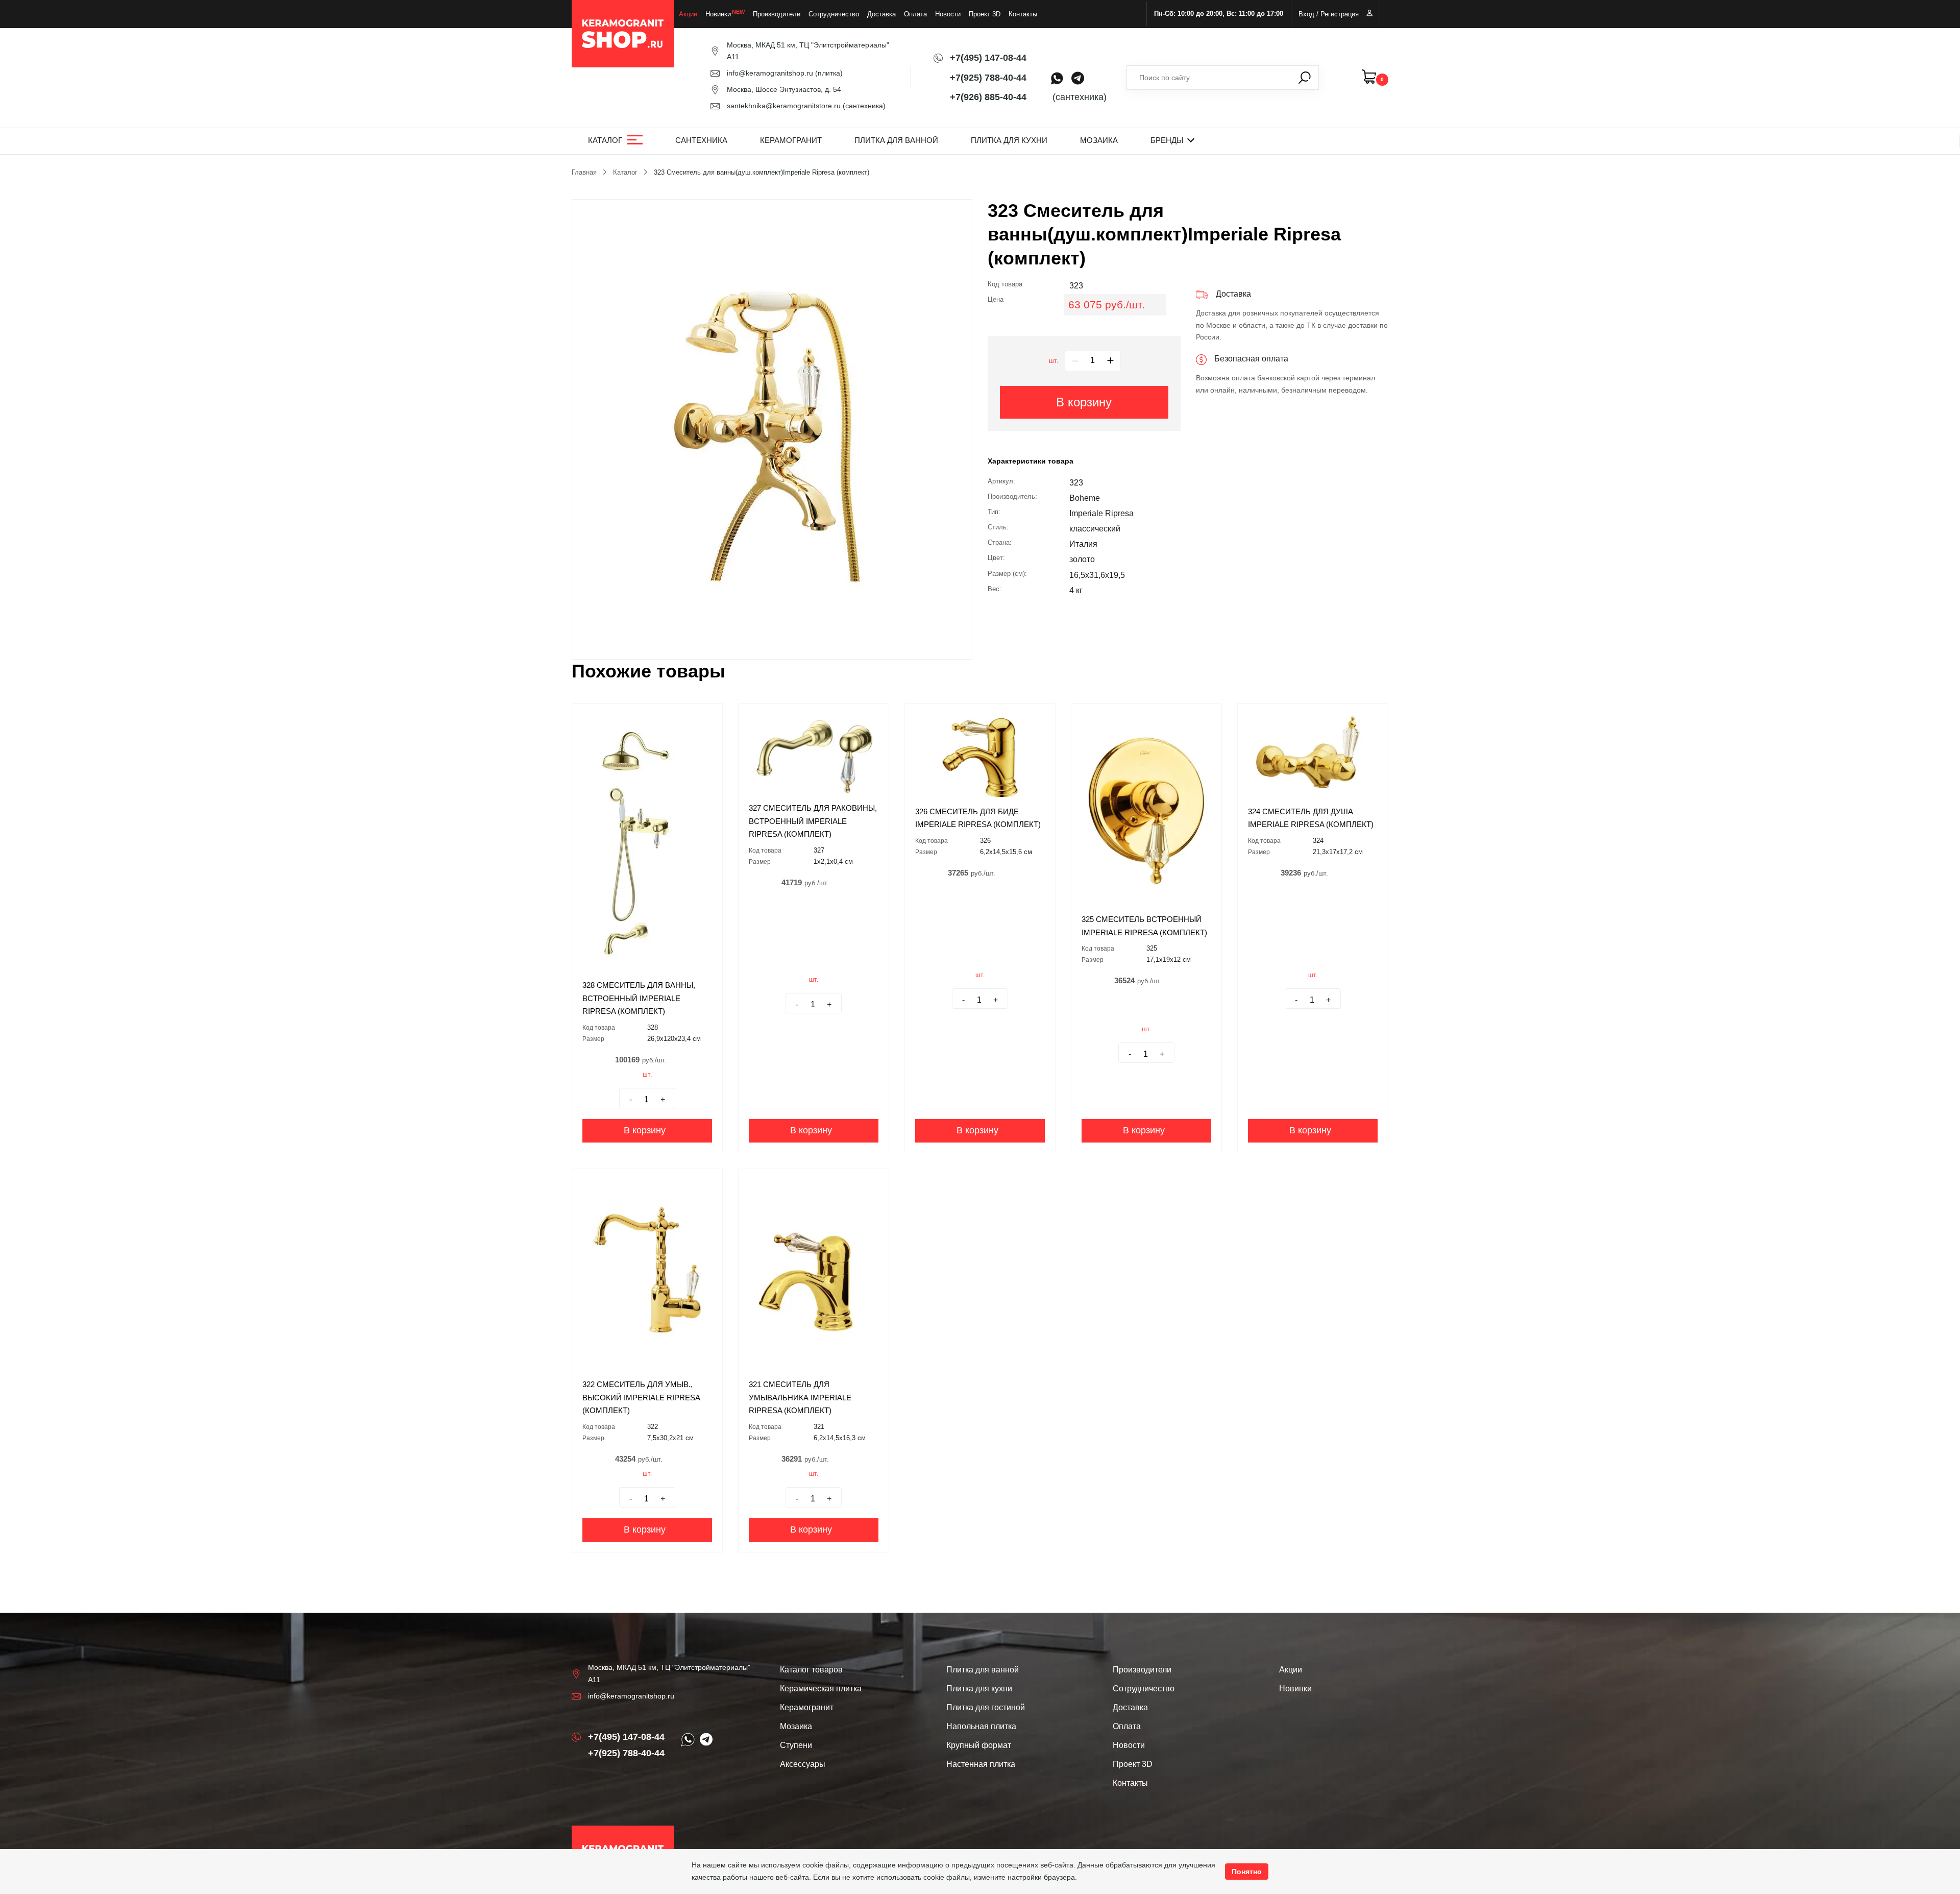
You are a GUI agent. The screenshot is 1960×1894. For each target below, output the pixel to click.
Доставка (881, 14)
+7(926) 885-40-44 (988, 97)
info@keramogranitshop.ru (770, 73)
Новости (948, 14)
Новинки (718, 14)
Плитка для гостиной (986, 1707)
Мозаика (1099, 140)
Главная (584, 172)
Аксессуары (803, 1764)
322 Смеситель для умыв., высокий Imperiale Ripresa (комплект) (641, 1397)
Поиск (1305, 78)
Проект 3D (985, 14)
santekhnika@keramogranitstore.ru (784, 106)
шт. (1053, 361)
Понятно (1247, 1872)
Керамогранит (791, 140)
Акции (688, 14)
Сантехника (701, 140)
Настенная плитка (981, 1764)
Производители (777, 14)
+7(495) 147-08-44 (988, 58)
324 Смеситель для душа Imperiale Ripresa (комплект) (1311, 818)
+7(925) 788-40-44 (988, 78)
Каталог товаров (811, 1670)
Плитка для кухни (1009, 140)
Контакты (1023, 14)
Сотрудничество (834, 14)
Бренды (1167, 140)
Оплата (915, 14)
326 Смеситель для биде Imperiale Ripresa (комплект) (978, 818)
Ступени (796, 1745)
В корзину (1084, 402)
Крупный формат (979, 1745)
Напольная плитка (981, 1726)
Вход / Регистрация (1329, 14)
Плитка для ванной (896, 140)
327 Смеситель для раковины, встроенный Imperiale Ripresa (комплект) (813, 821)
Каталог (605, 140)
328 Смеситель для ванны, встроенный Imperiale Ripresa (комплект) (639, 998)
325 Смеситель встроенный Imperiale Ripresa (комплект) (1144, 926)
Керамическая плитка (821, 1689)
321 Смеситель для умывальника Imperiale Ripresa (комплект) (800, 1397)
